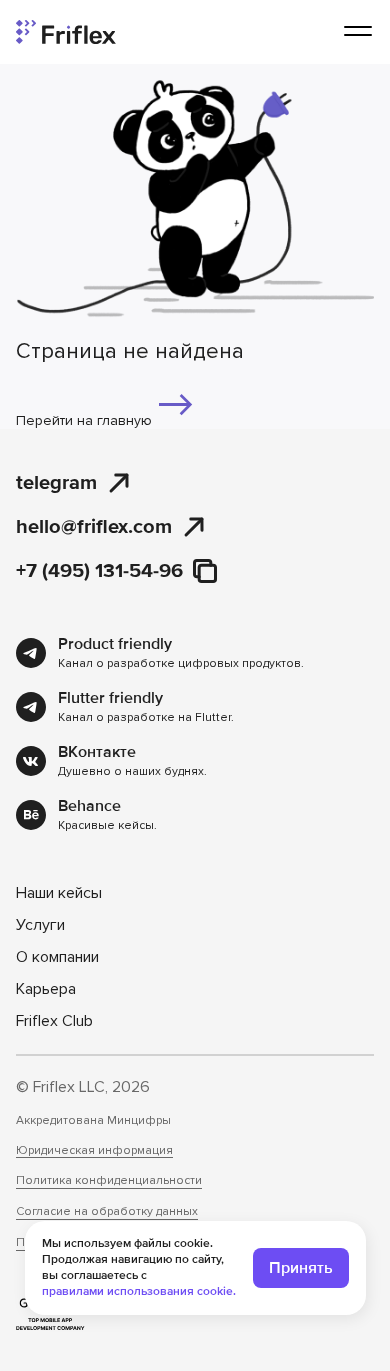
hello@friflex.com (94, 526)
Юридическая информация (94, 1151)
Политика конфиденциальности (109, 1181)
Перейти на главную (86, 420)
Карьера (46, 989)
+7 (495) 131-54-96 (99, 570)
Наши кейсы (59, 893)
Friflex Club (54, 1021)
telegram (56, 482)
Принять (301, 1268)
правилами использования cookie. (139, 1291)
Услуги (40, 925)
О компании (57, 957)
